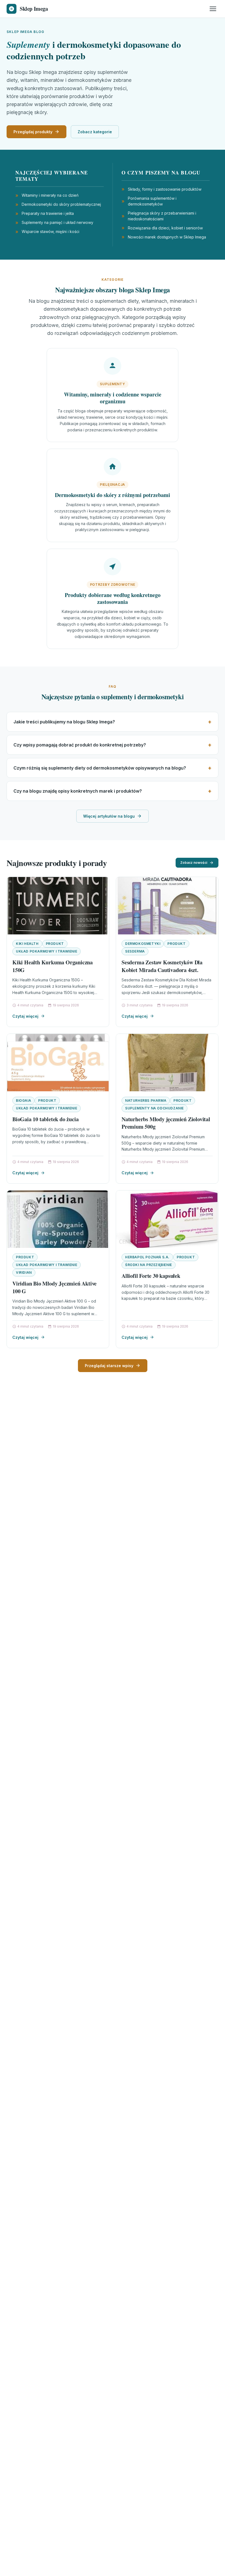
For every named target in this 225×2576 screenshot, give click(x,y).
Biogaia (23, 1100)
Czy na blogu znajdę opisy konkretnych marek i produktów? (78, 791)
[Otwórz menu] (213, 9)
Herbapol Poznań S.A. (147, 1257)
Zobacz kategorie (95, 132)
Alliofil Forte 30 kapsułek (151, 1276)
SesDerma (135, 951)
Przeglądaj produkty (33, 132)
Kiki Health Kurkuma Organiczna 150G (53, 966)
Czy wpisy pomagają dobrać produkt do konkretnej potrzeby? (80, 745)
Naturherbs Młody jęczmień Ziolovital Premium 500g (166, 1123)
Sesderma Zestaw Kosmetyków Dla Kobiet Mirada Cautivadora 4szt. (162, 966)
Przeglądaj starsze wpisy (109, 1366)
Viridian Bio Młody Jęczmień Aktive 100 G (54, 1287)
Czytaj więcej (25, 1016)
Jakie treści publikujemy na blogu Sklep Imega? (64, 722)
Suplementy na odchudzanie (154, 1108)
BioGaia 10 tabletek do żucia (45, 1119)
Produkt (55, 944)
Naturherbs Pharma (146, 1100)
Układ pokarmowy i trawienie (47, 951)
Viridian (24, 1272)
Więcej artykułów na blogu (109, 816)
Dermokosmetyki (143, 944)
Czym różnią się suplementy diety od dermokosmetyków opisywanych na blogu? (100, 768)
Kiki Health (27, 944)
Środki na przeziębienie (149, 1265)
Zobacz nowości (194, 863)
